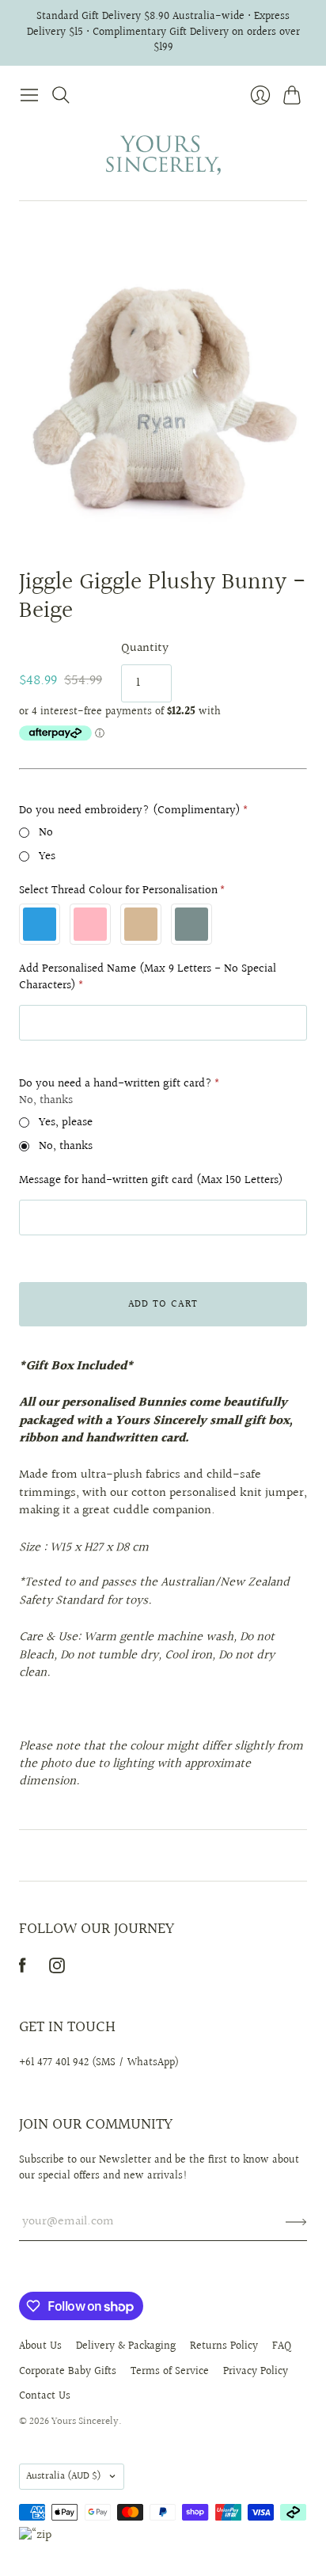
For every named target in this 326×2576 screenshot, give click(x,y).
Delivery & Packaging (126, 2346)
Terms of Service (170, 2372)
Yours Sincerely (85, 2422)
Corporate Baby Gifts (68, 2372)
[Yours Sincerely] (163, 156)
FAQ (282, 2346)
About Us (40, 2346)
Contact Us (45, 2396)
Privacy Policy (256, 2372)
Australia (64, 2476)
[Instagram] (57, 1970)
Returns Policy (224, 2346)
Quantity (145, 649)
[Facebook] (23, 1970)
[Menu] (29, 95)
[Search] (61, 95)
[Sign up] (296, 2222)
